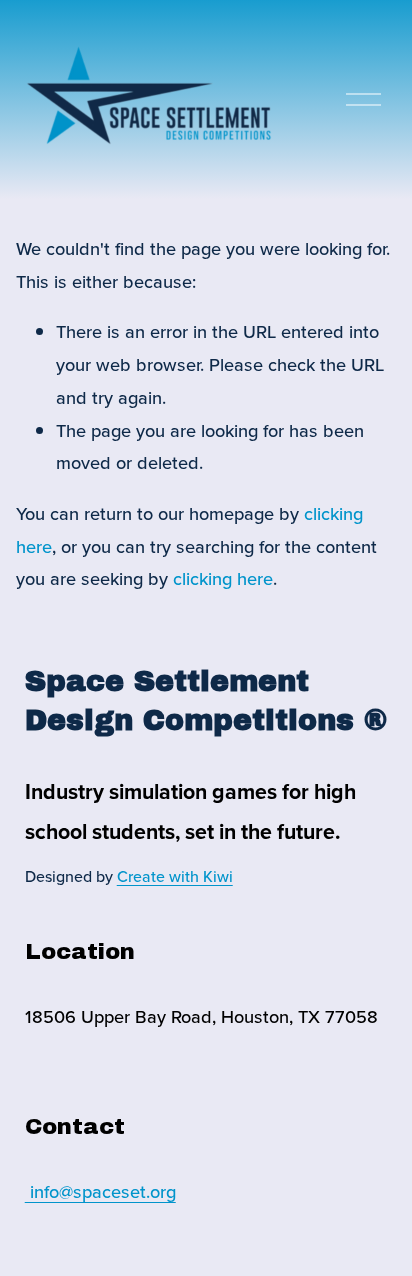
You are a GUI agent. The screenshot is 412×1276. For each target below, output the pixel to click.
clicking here (223, 578)
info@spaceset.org (100, 1191)
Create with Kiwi (175, 876)
